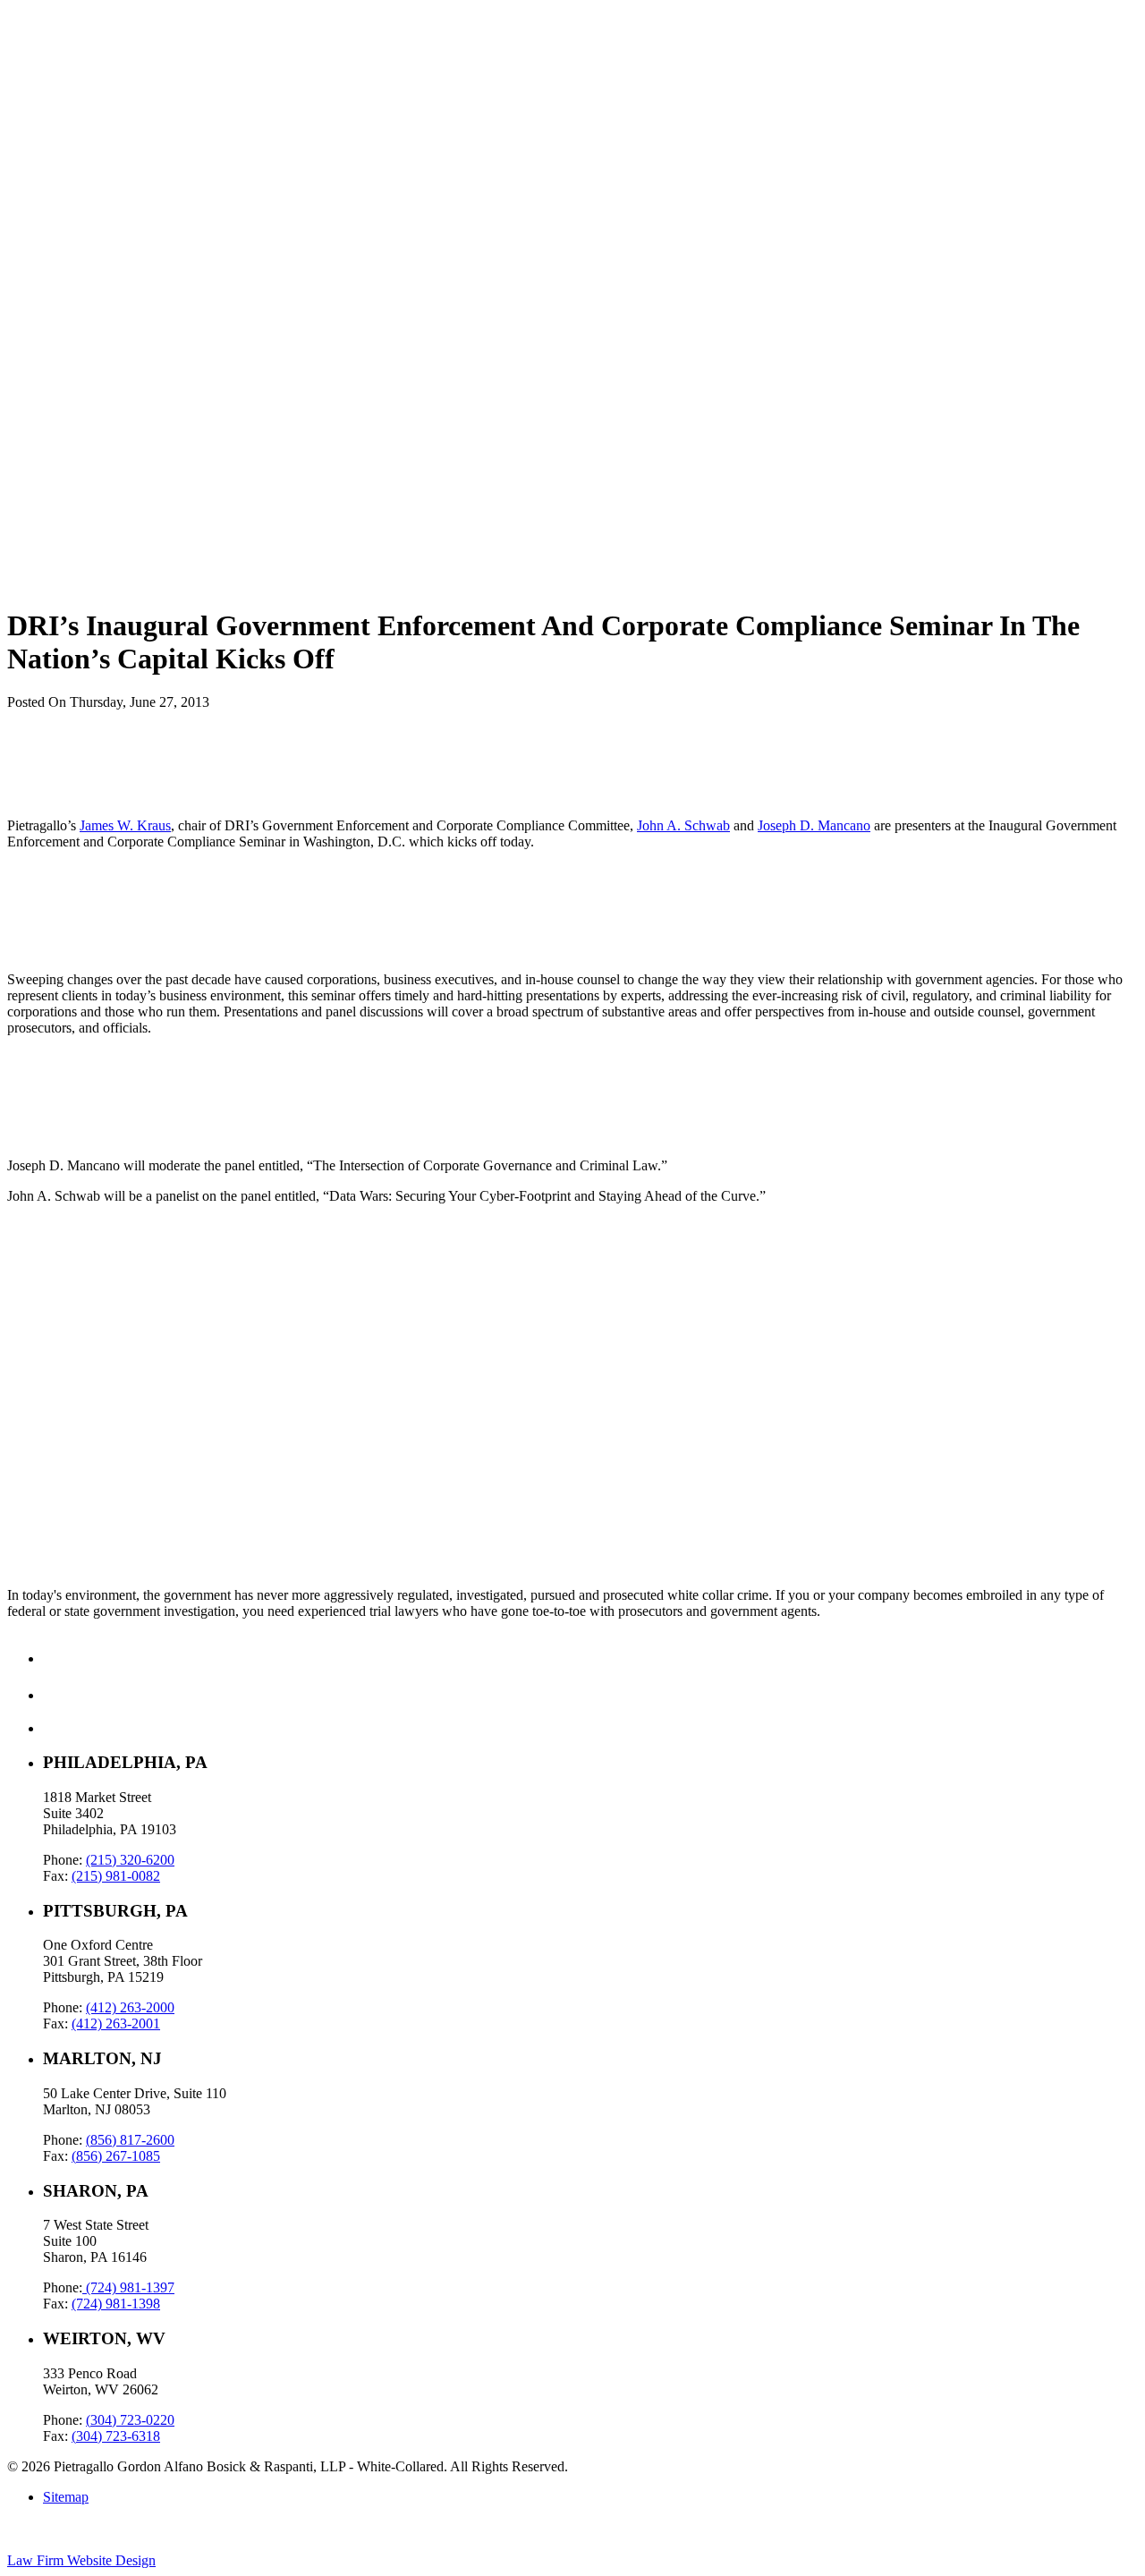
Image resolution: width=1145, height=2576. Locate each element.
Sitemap (66, 2497)
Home (60, 45)
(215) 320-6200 (130, 1860)
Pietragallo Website (73, 150)
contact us (35, 1496)
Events (62, 126)
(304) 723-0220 (130, 2420)
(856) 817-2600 (130, 2140)
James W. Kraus (125, 825)
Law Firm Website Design (81, 2560)
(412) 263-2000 (130, 2007)
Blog (57, 94)
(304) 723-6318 (116, 2436)
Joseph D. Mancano (814, 825)
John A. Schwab (683, 825)
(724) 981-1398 (116, 2304)
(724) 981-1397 (128, 2287)
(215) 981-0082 (116, 1876)
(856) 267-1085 (116, 2156)
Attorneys (71, 110)
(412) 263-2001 (116, 2023)
